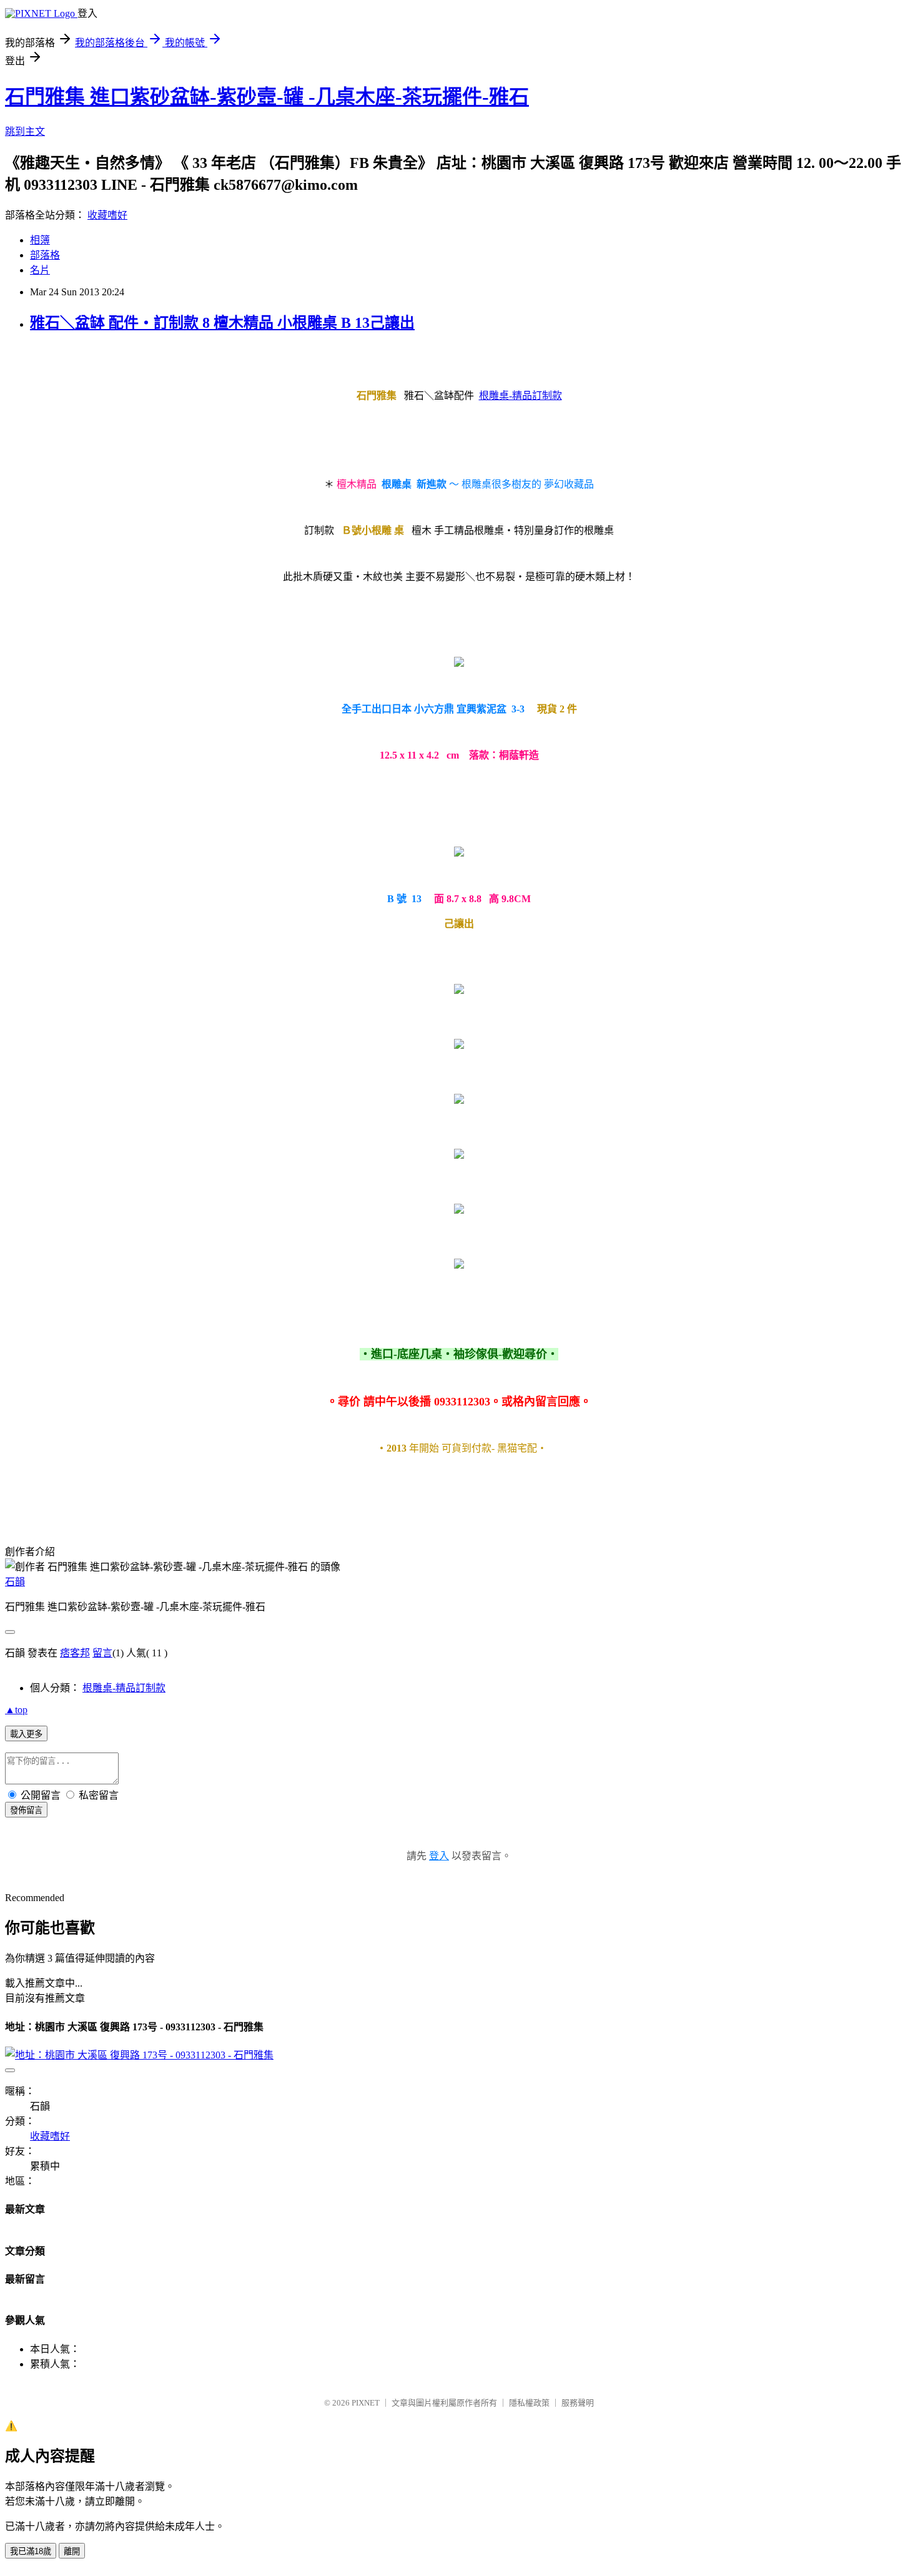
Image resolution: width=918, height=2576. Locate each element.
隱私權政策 (529, 2403)
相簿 (40, 240)
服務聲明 (578, 2403)
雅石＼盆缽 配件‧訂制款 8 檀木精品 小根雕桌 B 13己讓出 (222, 323)
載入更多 (26, 1734)
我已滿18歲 (31, 2551)
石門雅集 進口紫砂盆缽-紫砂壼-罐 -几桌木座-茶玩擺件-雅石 (267, 97)
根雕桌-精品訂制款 (521, 396)
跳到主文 (25, 131)
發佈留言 (26, 1810)
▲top (16, 1710)
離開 (72, 2551)
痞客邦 (75, 1653)
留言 (102, 1653)
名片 (40, 270)
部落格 (45, 255)
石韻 (15, 1582)
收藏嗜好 (107, 215)
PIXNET (366, 2403)
